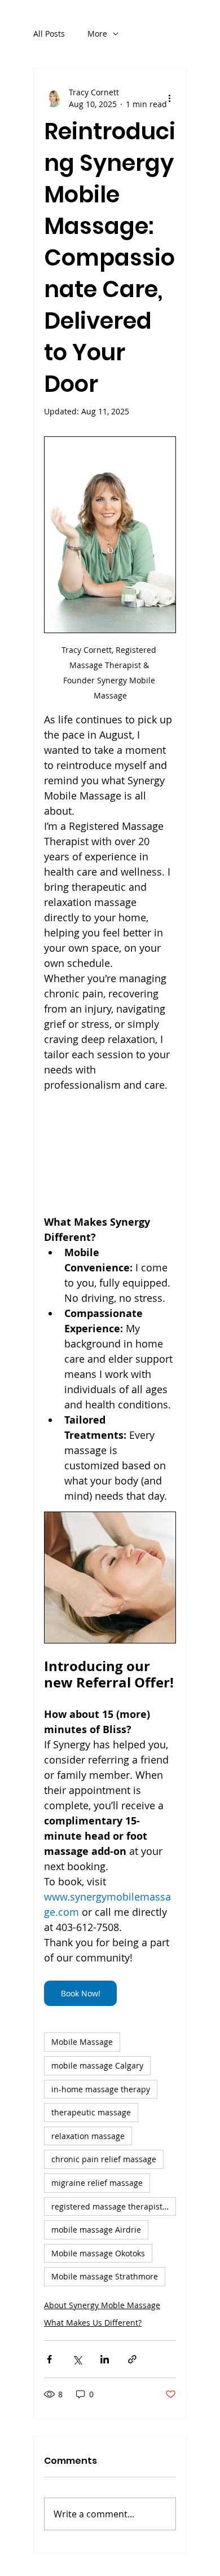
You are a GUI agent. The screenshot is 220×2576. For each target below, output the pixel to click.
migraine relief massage (97, 2183)
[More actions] (169, 98)
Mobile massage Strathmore (105, 2276)
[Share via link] (132, 2359)
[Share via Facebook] (49, 2359)
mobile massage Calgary (97, 2065)
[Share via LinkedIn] (105, 2359)
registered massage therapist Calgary (114, 2206)
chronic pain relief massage (104, 2159)
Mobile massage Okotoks (98, 2253)
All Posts (49, 34)
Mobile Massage (82, 2042)
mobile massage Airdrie (96, 2230)
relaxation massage (88, 2136)
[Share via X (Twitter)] (77, 2359)
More (97, 34)
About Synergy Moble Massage (102, 2305)
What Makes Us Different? (93, 2323)
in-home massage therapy (101, 2089)
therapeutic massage (91, 2112)
